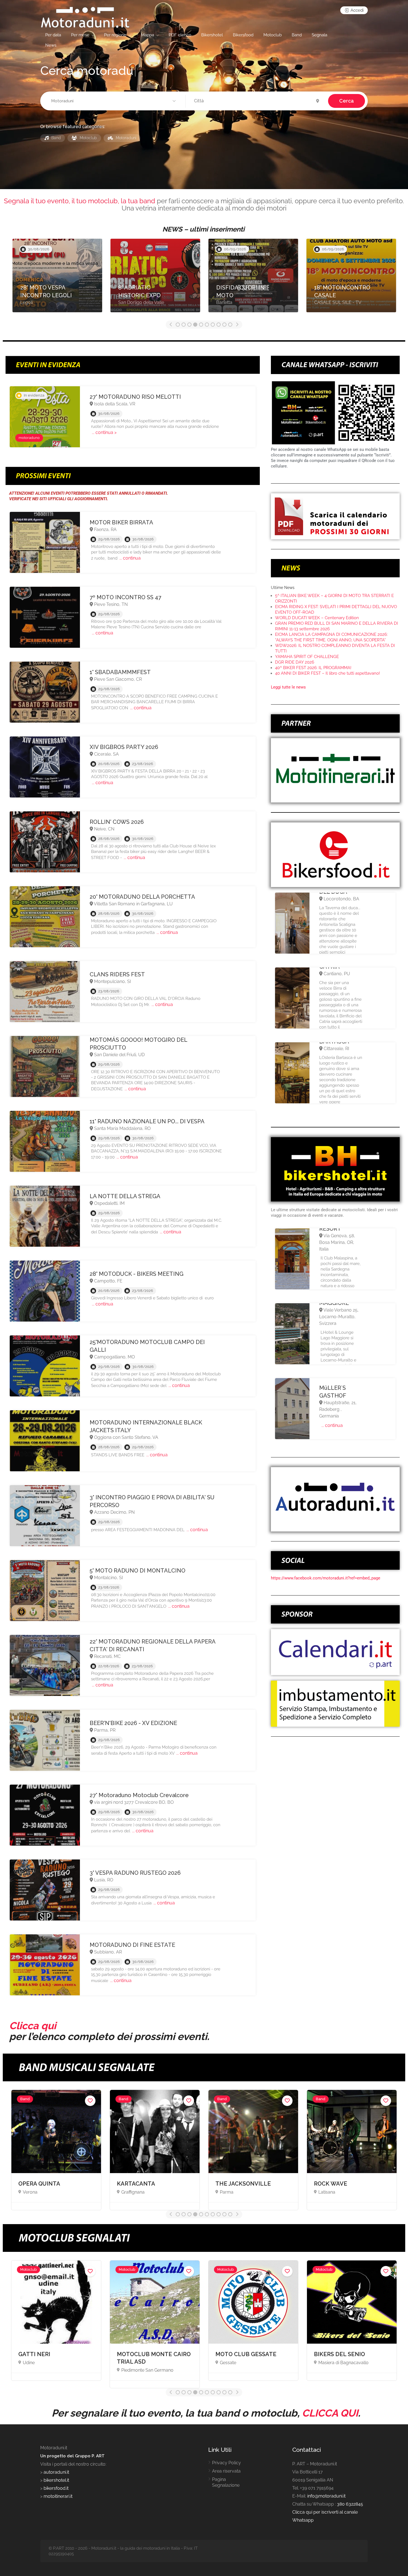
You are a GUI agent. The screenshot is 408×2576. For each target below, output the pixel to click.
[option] (57, 278)
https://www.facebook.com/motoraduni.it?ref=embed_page (326, 1578)
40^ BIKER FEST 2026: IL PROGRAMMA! (313, 668)
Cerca (347, 101)
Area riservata (226, 2471)
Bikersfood (243, 35)
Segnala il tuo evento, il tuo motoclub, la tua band (80, 201)
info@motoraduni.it (326, 2496)
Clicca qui (33, 2026)
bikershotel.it (56, 2480)
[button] (114, 101)
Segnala (319, 35)
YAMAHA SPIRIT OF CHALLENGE (307, 657)
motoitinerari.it (57, 2496)
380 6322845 (350, 2504)
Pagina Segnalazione (226, 2482)
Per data (53, 35)
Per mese (80, 35)
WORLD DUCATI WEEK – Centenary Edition (317, 618)
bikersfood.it (56, 2488)
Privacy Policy (226, 2463)
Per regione (115, 35)
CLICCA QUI (330, 2413)
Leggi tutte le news (288, 687)
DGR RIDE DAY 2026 (295, 662)
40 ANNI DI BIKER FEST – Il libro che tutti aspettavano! (328, 673)
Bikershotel (212, 35)
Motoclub (273, 35)
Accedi (357, 10)
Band (297, 35)
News (51, 45)
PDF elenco (180, 35)
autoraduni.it (56, 2472)
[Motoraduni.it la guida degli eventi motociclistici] (85, 17)
